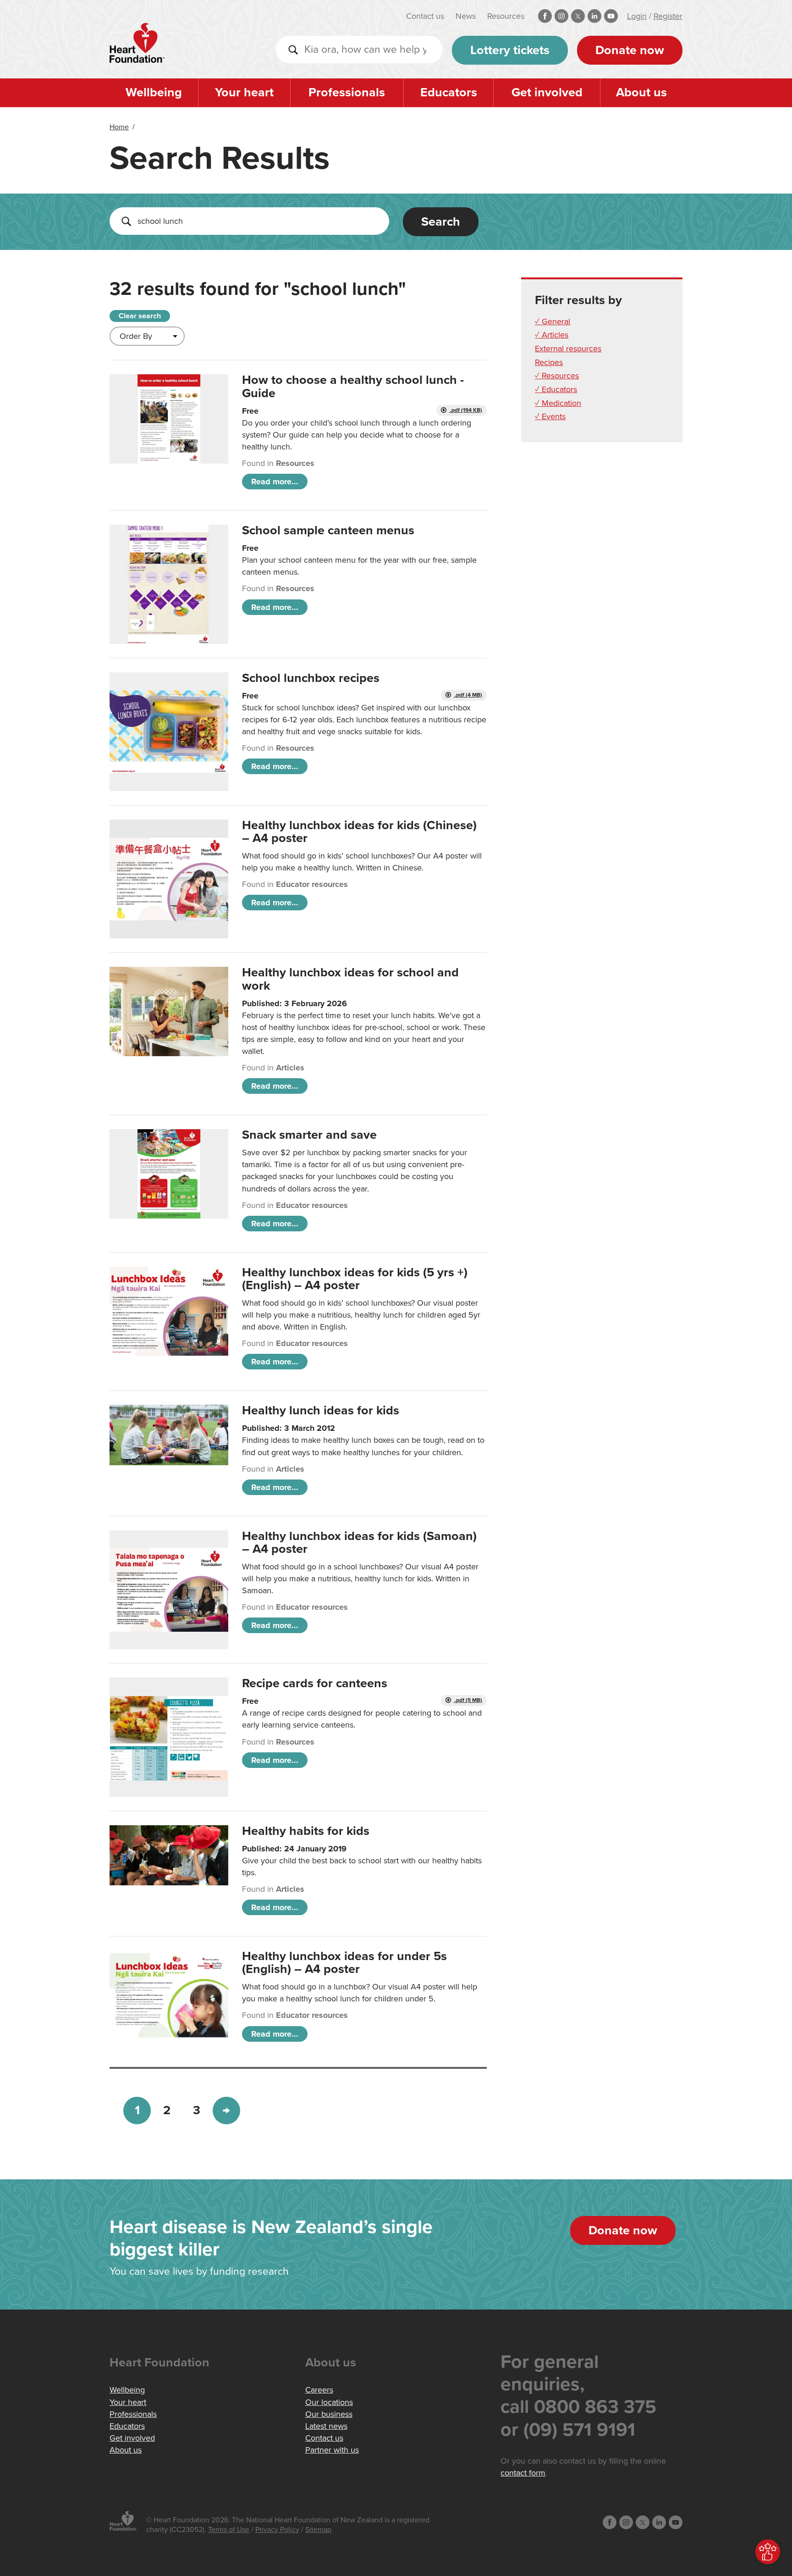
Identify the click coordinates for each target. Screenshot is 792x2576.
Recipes (549, 362)
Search (441, 222)
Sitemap (318, 2530)
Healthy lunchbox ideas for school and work (350, 979)
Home (119, 127)
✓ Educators (556, 389)
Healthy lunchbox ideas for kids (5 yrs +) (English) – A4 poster (355, 1279)
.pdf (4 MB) (468, 695)
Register (668, 16)
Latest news (326, 2426)
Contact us (425, 16)
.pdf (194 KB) (465, 410)
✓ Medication (558, 403)
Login (637, 16)
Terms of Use (229, 2530)
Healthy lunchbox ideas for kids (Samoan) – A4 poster (359, 1543)
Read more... (275, 482)
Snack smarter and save (309, 1135)
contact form (523, 2473)
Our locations (329, 2402)
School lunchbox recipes (311, 678)
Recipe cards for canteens (315, 1683)
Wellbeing (154, 92)
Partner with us (332, 2450)
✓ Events (550, 416)
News (466, 16)
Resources (506, 16)
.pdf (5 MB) (468, 1700)
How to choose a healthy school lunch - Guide (353, 386)
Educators (449, 92)
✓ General (553, 321)
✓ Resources (557, 376)
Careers (319, 2390)
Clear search (140, 316)
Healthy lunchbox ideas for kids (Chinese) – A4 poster (359, 832)
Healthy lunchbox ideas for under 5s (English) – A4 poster (344, 1963)
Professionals (347, 92)
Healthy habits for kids (306, 1831)
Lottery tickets (510, 50)
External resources (568, 349)
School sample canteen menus (328, 530)
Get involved (547, 92)
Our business (329, 2414)
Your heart (244, 92)
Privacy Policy (277, 2530)
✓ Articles (552, 335)
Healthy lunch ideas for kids (321, 1410)
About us (641, 92)
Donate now (630, 50)
